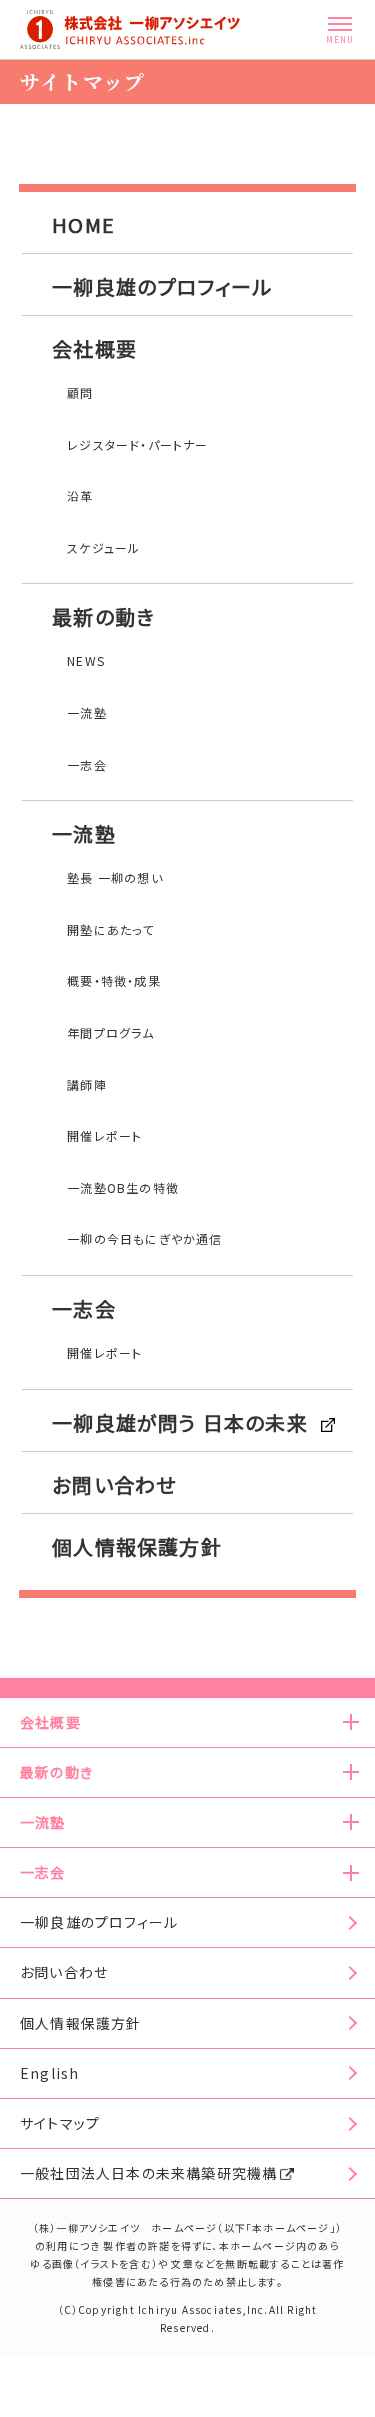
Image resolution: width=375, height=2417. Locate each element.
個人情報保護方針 (137, 1546)
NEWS (86, 660)
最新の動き (103, 616)
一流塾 (87, 712)
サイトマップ (60, 2123)
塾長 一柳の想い (115, 877)
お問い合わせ (114, 1484)
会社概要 (94, 348)
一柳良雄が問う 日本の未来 (180, 1422)
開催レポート (104, 1135)
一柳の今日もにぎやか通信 (144, 1238)
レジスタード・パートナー (137, 444)
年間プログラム (110, 1032)
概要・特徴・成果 (114, 980)
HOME (83, 224)
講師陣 (87, 1084)
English (49, 2073)
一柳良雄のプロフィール (162, 286)
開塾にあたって (110, 929)
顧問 (80, 392)
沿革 (80, 495)
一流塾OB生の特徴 (123, 1187)
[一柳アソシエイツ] (130, 29)
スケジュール (103, 547)
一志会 (87, 764)
